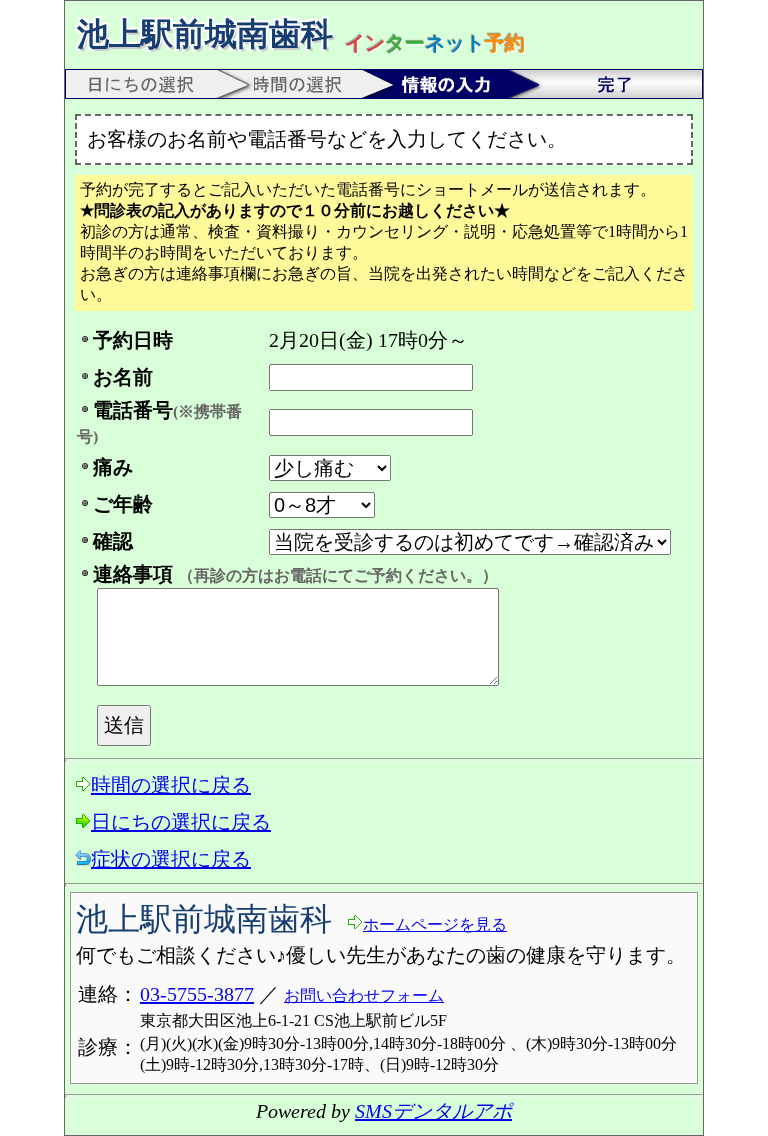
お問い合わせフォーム (364, 995)
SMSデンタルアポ (433, 1111)
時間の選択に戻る (171, 785)
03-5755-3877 (197, 994)
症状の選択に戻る (171, 859)
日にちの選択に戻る (181, 822)
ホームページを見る (435, 924)
